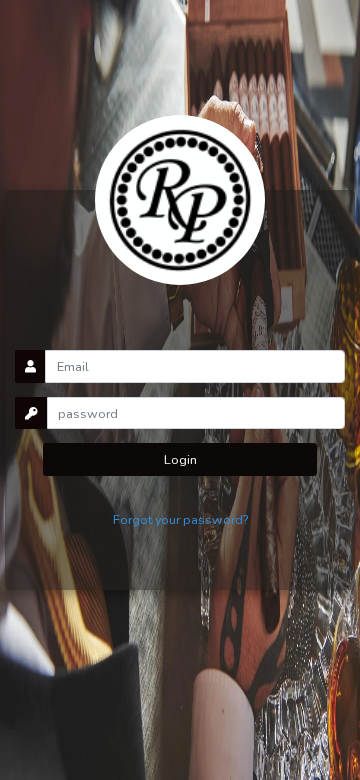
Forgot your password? (180, 519)
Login (180, 459)
